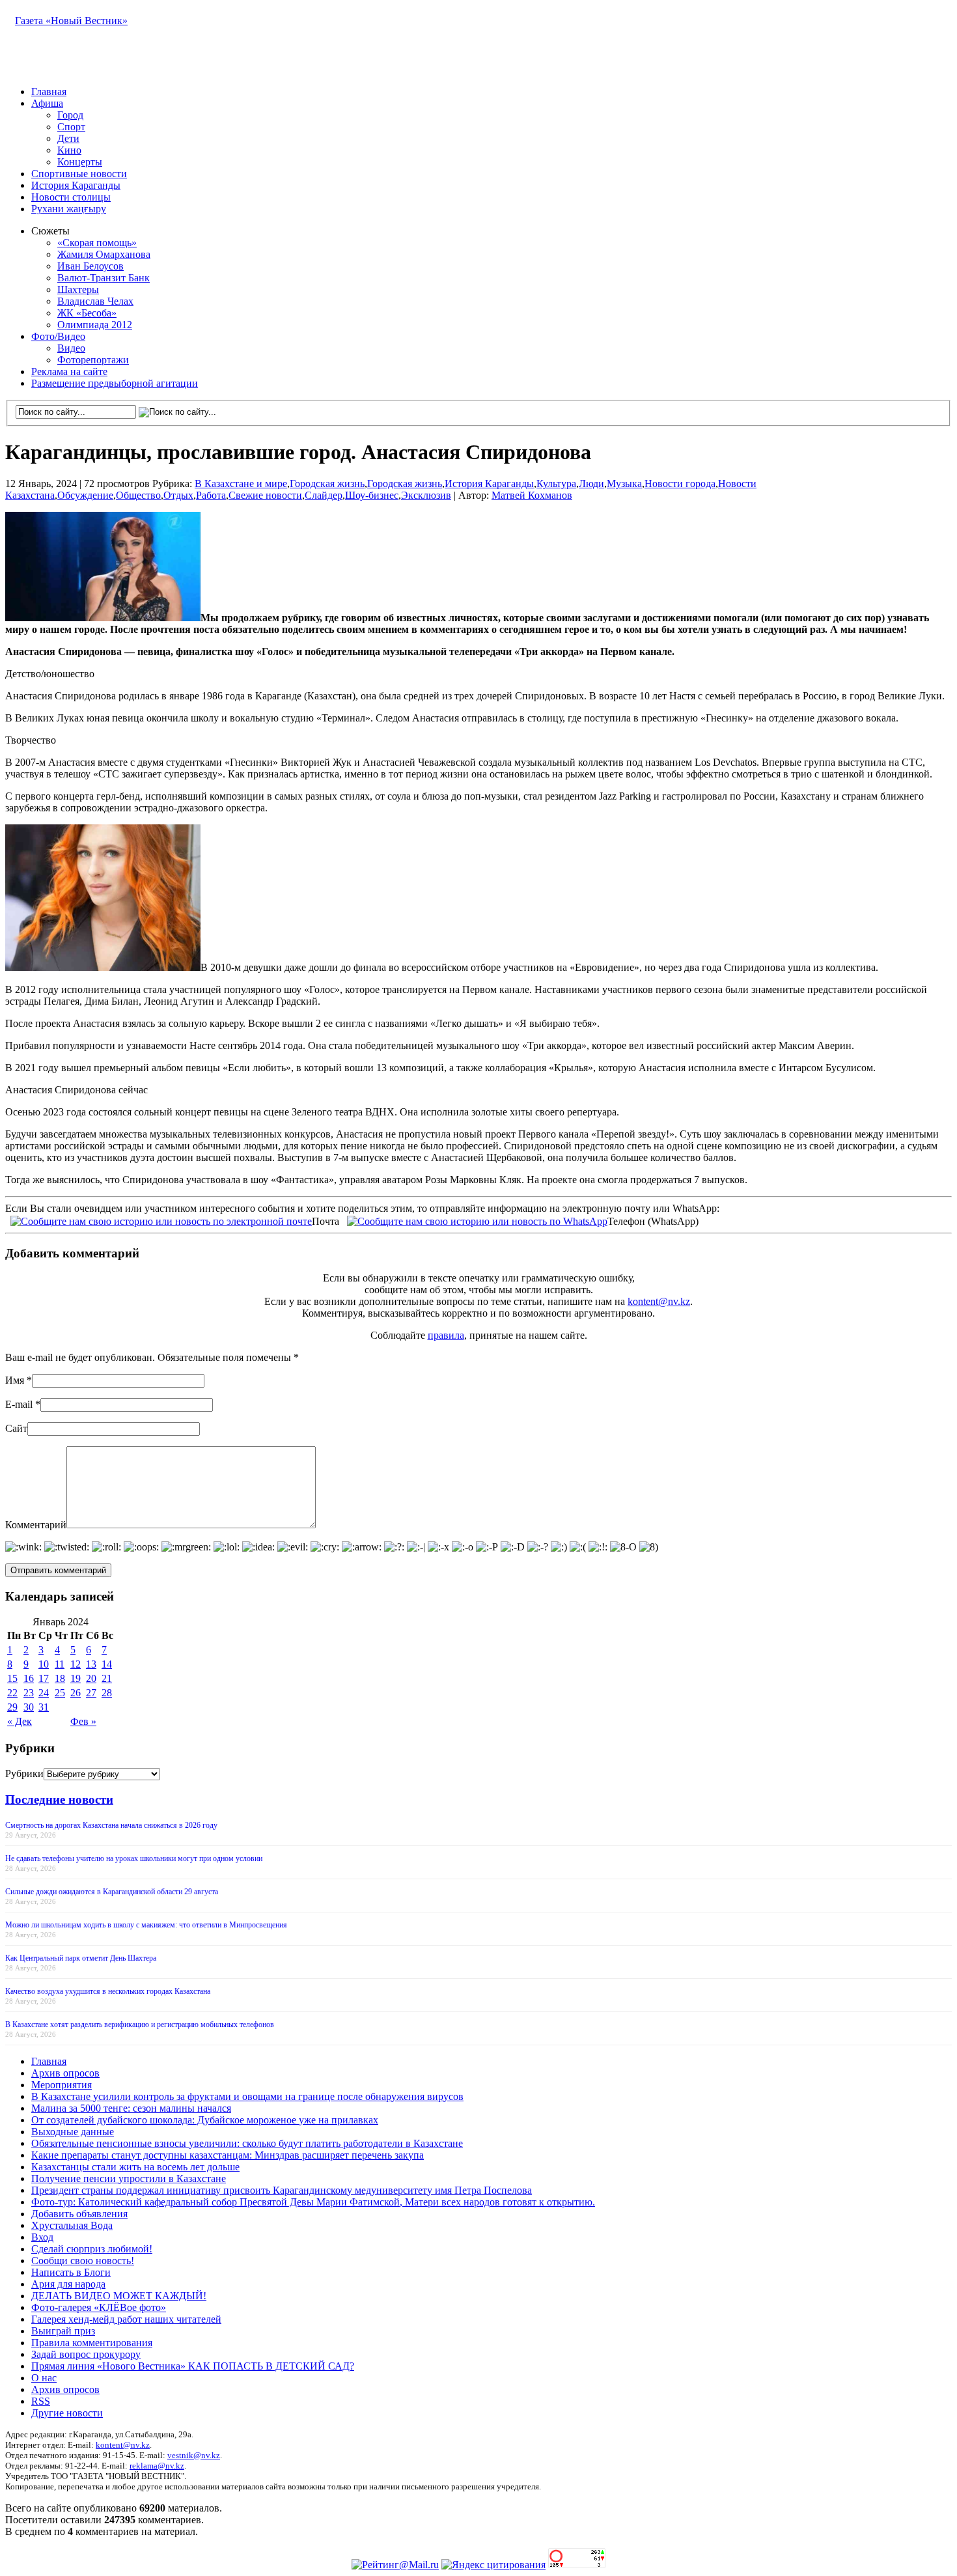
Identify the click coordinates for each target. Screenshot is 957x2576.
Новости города (680, 483)
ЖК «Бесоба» (87, 313)
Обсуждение (85, 495)
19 (76, 1678)
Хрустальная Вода (72, 2225)
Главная (49, 91)
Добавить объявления (79, 2214)
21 (107, 1678)
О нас (44, 2378)
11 (60, 1664)
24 (44, 1693)
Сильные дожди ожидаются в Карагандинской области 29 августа (112, 1892)
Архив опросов (65, 2073)
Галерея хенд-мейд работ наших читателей (126, 2319)
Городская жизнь (327, 483)
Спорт (71, 127)
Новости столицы (71, 197)
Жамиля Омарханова (104, 254)
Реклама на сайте (69, 371)
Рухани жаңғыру (69, 209)
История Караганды (76, 185)
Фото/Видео (58, 336)
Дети (68, 138)
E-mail (19, 1404)
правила (446, 1335)
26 (76, 1693)
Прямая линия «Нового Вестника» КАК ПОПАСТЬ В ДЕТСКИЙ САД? (193, 2366)
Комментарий (36, 1525)
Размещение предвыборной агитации (115, 383)
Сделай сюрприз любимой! (92, 2249)
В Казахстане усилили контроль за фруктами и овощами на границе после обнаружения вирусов (247, 2096)
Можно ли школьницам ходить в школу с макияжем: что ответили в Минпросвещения (146, 1925)
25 (60, 1693)
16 (29, 1678)
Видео (71, 348)
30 (29, 1707)
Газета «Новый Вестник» (71, 21)
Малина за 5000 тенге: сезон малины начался (131, 2108)
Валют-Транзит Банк (104, 278)
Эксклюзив (426, 495)
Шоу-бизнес (372, 495)
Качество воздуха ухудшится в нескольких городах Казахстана (108, 1991)
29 (12, 1707)
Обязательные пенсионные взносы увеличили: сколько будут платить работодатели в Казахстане (247, 2143)
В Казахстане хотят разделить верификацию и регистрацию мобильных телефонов (140, 2024)
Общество (138, 495)
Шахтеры (78, 289)
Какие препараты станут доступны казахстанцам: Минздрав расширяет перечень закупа (228, 2155)
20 (91, 1678)
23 (29, 1693)
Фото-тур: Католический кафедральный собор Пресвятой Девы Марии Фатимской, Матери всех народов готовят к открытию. (313, 2202)
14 (107, 1664)
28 (107, 1693)
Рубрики (24, 1773)
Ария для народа (68, 2284)
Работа (211, 495)
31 (44, 1707)
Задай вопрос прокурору (86, 2354)
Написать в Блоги (71, 2272)
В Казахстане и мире (241, 483)
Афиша (47, 103)
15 (12, 1678)
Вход (42, 2237)
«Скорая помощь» (97, 243)
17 (44, 1678)
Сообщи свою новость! (83, 2261)
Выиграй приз (63, 2331)
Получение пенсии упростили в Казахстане (129, 2178)
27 (91, 1693)
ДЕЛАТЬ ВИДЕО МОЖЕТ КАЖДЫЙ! (119, 2296)
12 (76, 1664)
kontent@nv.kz (659, 1301)
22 (12, 1693)
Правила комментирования (92, 2343)
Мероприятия (62, 2085)
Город (70, 115)
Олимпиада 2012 (95, 325)
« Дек (20, 1721)
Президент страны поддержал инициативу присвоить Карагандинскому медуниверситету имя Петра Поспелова (282, 2190)
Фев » (83, 1721)
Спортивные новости (79, 174)
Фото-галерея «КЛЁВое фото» (99, 2307)
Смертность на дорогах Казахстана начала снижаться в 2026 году (111, 1825)
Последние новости (59, 1799)
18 (60, 1678)
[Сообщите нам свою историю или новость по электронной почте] (161, 1220)
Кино (69, 150)
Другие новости (67, 2413)
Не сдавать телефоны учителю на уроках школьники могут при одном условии (134, 1858)
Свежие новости (265, 495)
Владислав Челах (95, 301)
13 (91, 1664)
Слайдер (324, 495)
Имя (15, 1380)
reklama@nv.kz (157, 2466)
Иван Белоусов (90, 266)
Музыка (624, 483)
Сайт (16, 1428)
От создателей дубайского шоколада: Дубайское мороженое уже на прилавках (205, 2120)
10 (44, 1664)
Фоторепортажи (93, 360)
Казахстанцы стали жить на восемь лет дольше (135, 2167)
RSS (41, 2401)
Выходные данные (73, 2132)
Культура (556, 483)
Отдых (178, 495)
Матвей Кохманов (532, 495)
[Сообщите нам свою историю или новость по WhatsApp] (477, 1220)
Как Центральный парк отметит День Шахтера (81, 1958)
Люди (591, 483)
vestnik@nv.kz (194, 2455)
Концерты (80, 162)
